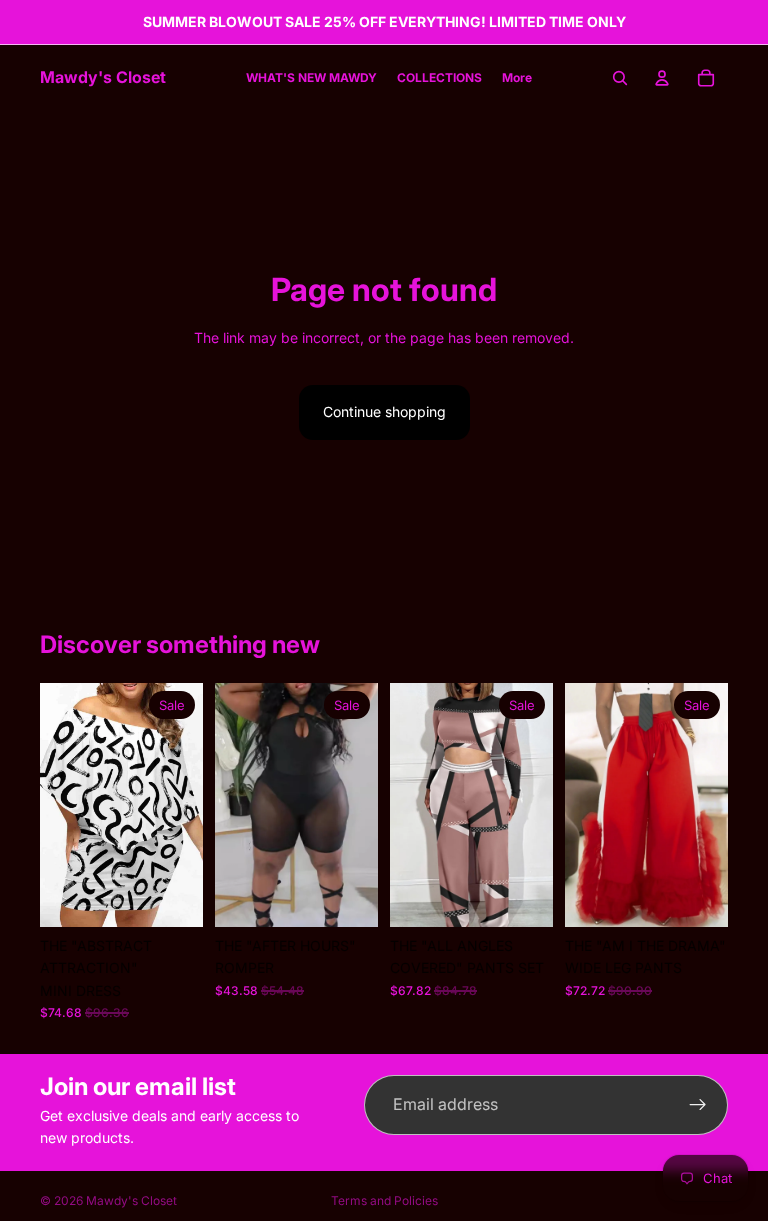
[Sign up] (698, 1105)
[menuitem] (517, 78)
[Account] (662, 78)
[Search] (620, 78)
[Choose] (172, 896)
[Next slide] (356, 805)
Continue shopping (384, 411)
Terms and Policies (384, 1200)
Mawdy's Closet (131, 1200)
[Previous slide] (237, 805)
